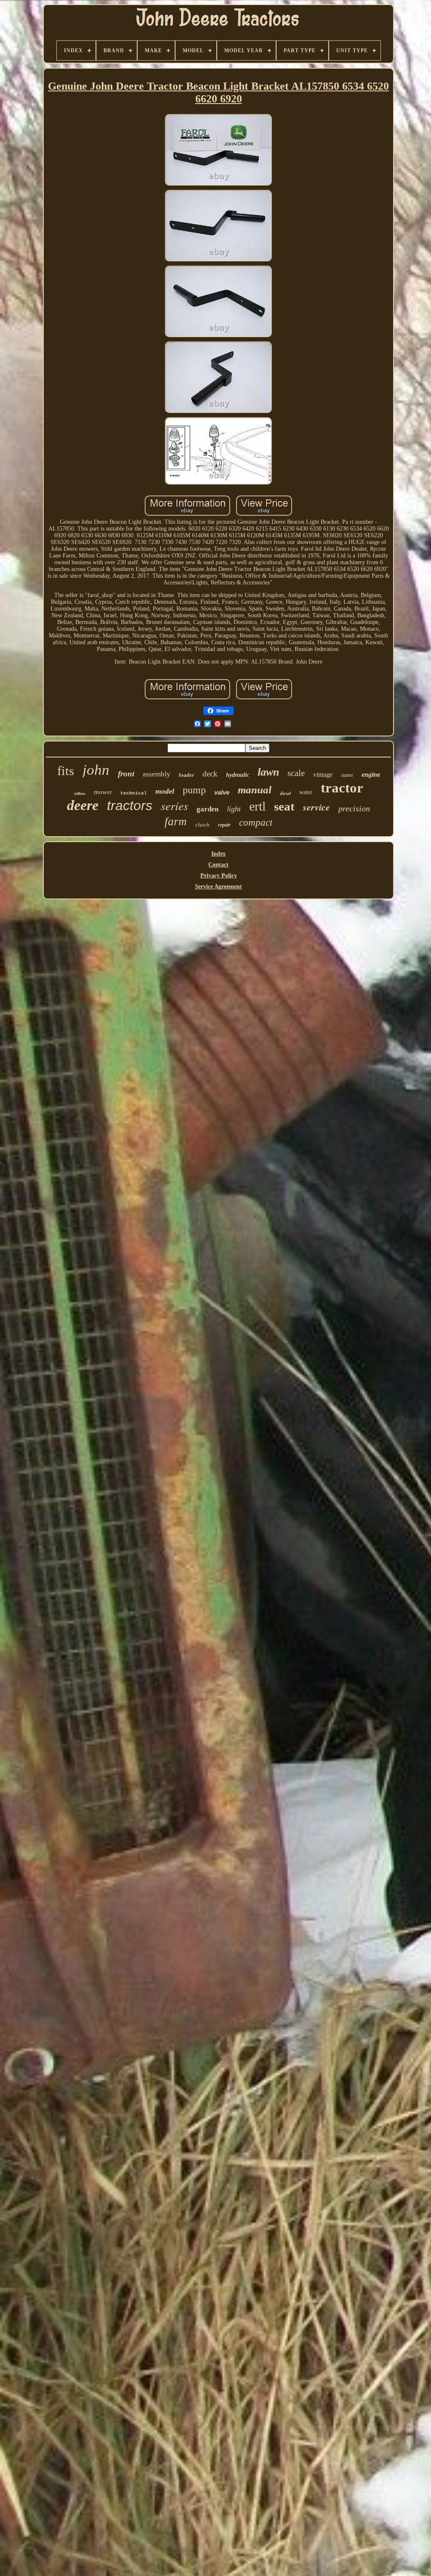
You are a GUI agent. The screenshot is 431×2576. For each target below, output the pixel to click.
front (126, 774)
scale (296, 773)
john (96, 770)
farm (176, 821)
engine (371, 775)
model (165, 791)
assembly (157, 774)
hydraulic (238, 775)
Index (218, 854)
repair (224, 825)
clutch (202, 825)
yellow (80, 793)
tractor (342, 788)
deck (210, 774)
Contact (218, 865)
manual (255, 790)
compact (256, 823)
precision (354, 808)
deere (83, 805)
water (306, 792)
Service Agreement (218, 887)
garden (208, 809)
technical (134, 793)
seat (284, 806)
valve (222, 792)
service (317, 807)
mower (103, 792)
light (234, 809)
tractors (130, 805)
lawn (268, 772)
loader (186, 775)
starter (347, 775)
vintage (323, 775)
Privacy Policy (219, 876)
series (174, 805)
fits (66, 771)
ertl (257, 806)
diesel (285, 793)
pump (194, 790)
